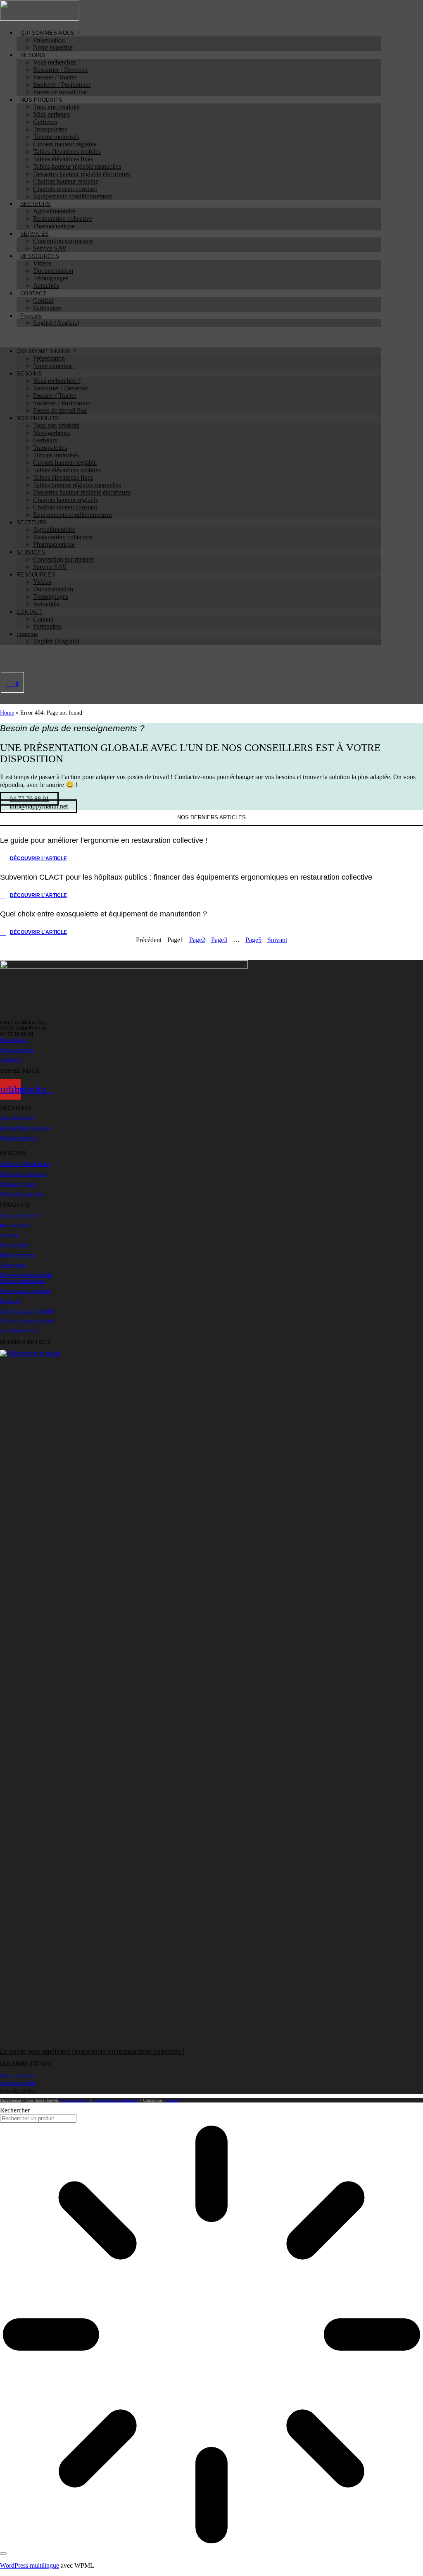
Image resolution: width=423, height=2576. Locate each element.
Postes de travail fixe (60, 92)
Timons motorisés (56, 137)
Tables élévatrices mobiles (67, 152)
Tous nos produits (56, 107)
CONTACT (33, 293)
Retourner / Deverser (60, 70)
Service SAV (50, 248)
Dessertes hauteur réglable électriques (82, 174)
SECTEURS (35, 204)
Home (7, 713)
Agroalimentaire (54, 211)
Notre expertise (53, 47)
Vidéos (42, 263)
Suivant (277, 940)
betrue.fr (172, 2100)
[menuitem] (31, 316)
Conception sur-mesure (63, 241)
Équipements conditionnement (72, 196)
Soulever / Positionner (62, 85)
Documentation (53, 271)
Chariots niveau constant (65, 189)
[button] (190, 337)
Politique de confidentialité (116, 2100)
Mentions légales (75, 2100)
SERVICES (34, 234)
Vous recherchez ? (57, 62)
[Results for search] (211, 2335)
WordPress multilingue (30, 2565)
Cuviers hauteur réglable (65, 144)
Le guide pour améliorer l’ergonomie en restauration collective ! (92, 2051)
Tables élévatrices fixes (63, 159)
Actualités (46, 286)
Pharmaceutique (54, 226)
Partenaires (47, 308)
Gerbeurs (45, 122)
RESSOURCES (40, 256)
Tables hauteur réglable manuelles (77, 166)
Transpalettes (50, 129)
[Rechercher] (3, 2554)
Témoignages (51, 278)
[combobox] (38, 2118)
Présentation (49, 40)
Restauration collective (63, 219)
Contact (43, 300)
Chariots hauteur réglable (66, 181)
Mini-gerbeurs (51, 114)
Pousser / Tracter (55, 77)
